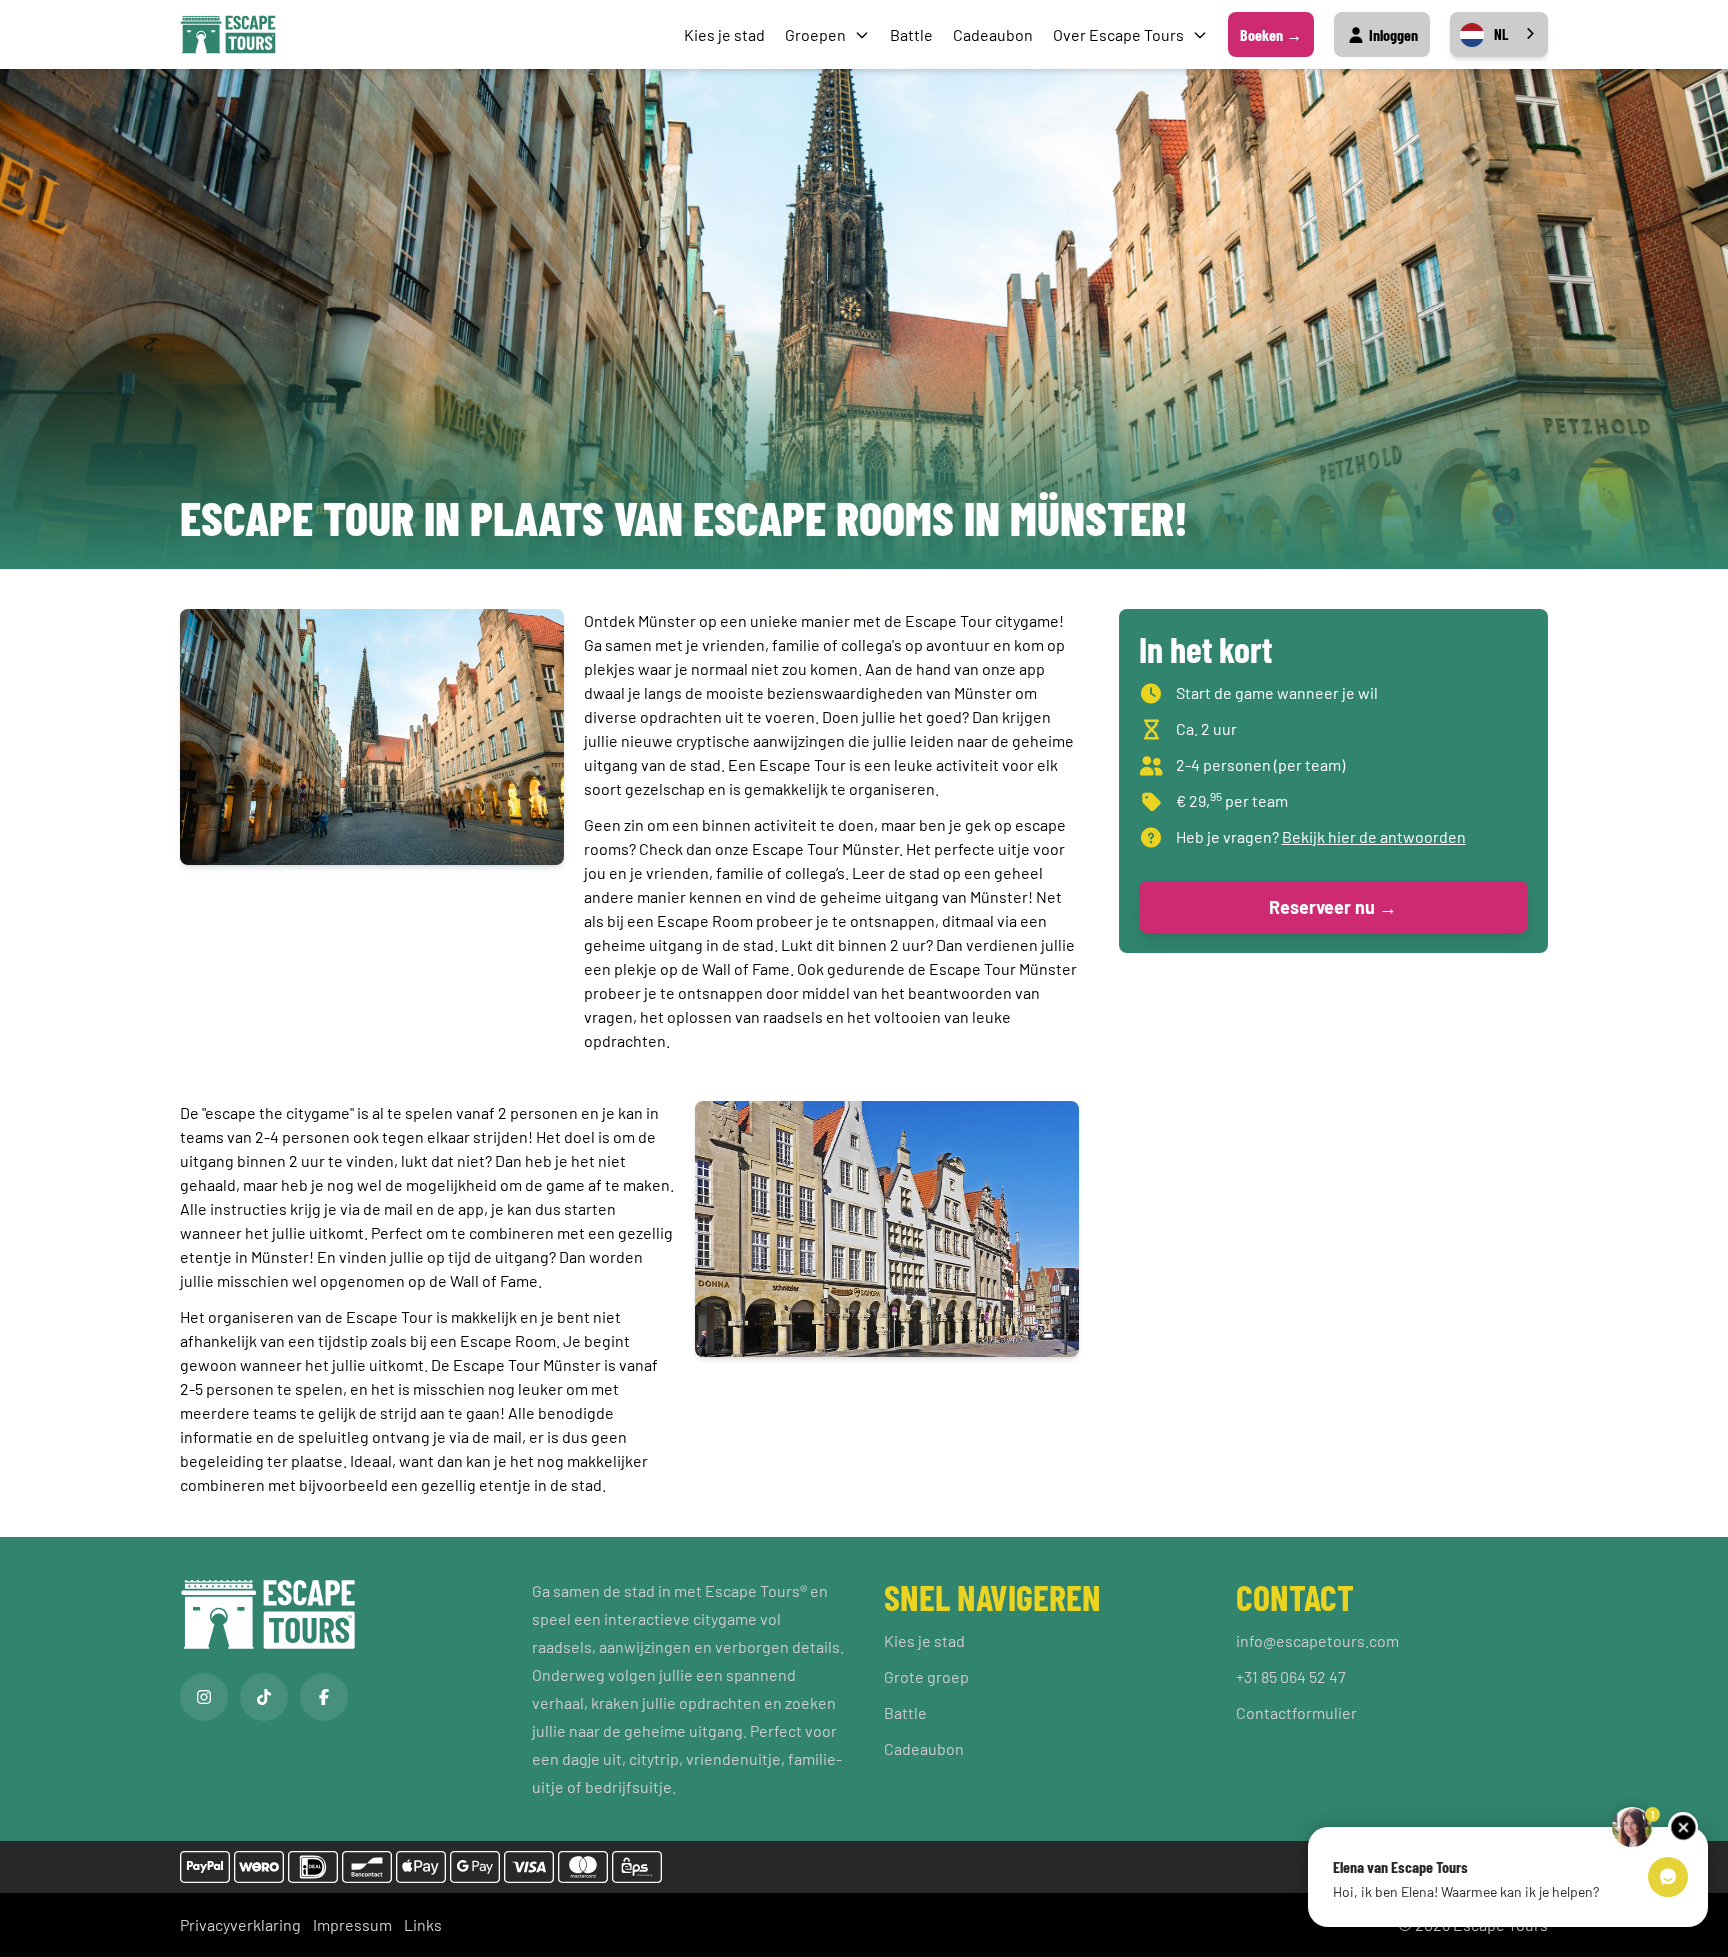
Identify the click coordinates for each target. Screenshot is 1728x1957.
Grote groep (926, 1676)
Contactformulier (1296, 1712)
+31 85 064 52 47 (1291, 1676)
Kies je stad (724, 34)
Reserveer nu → (1333, 907)
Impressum (352, 1924)
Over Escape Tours (1118, 34)
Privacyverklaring (240, 1924)
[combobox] (1499, 34)
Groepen (815, 34)
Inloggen (1392, 34)
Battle (911, 34)
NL (1501, 34)
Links (423, 1924)
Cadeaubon (993, 34)
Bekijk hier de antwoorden (1374, 836)
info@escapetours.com (1317, 1640)
